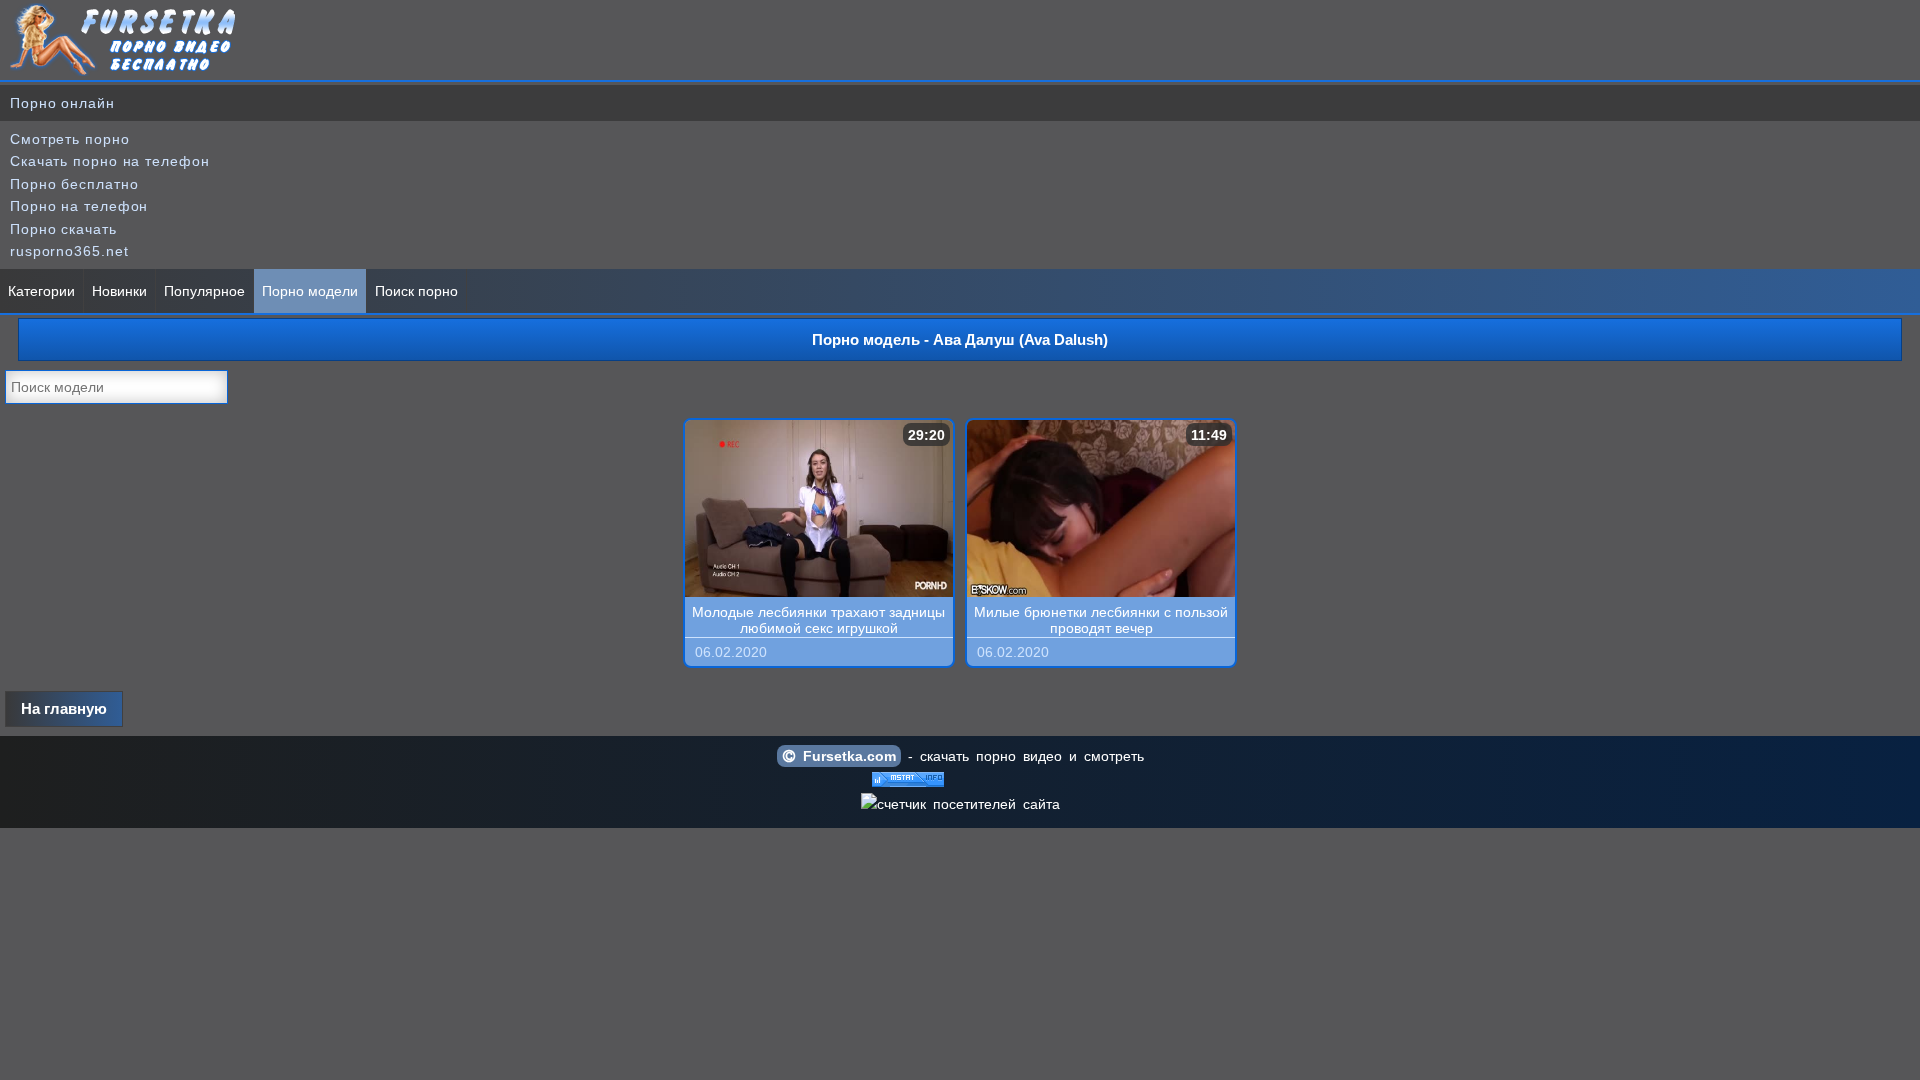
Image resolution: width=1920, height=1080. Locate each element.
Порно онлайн (62, 103)
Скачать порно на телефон (110, 161)
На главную (64, 708)
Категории (41, 291)
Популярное (204, 291)
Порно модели (310, 291)
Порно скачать (63, 229)
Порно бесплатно (74, 184)
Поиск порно (416, 291)
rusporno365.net (69, 251)
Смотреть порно (70, 139)
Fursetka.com (846, 756)
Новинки (119, 291)
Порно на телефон (79, 206)
